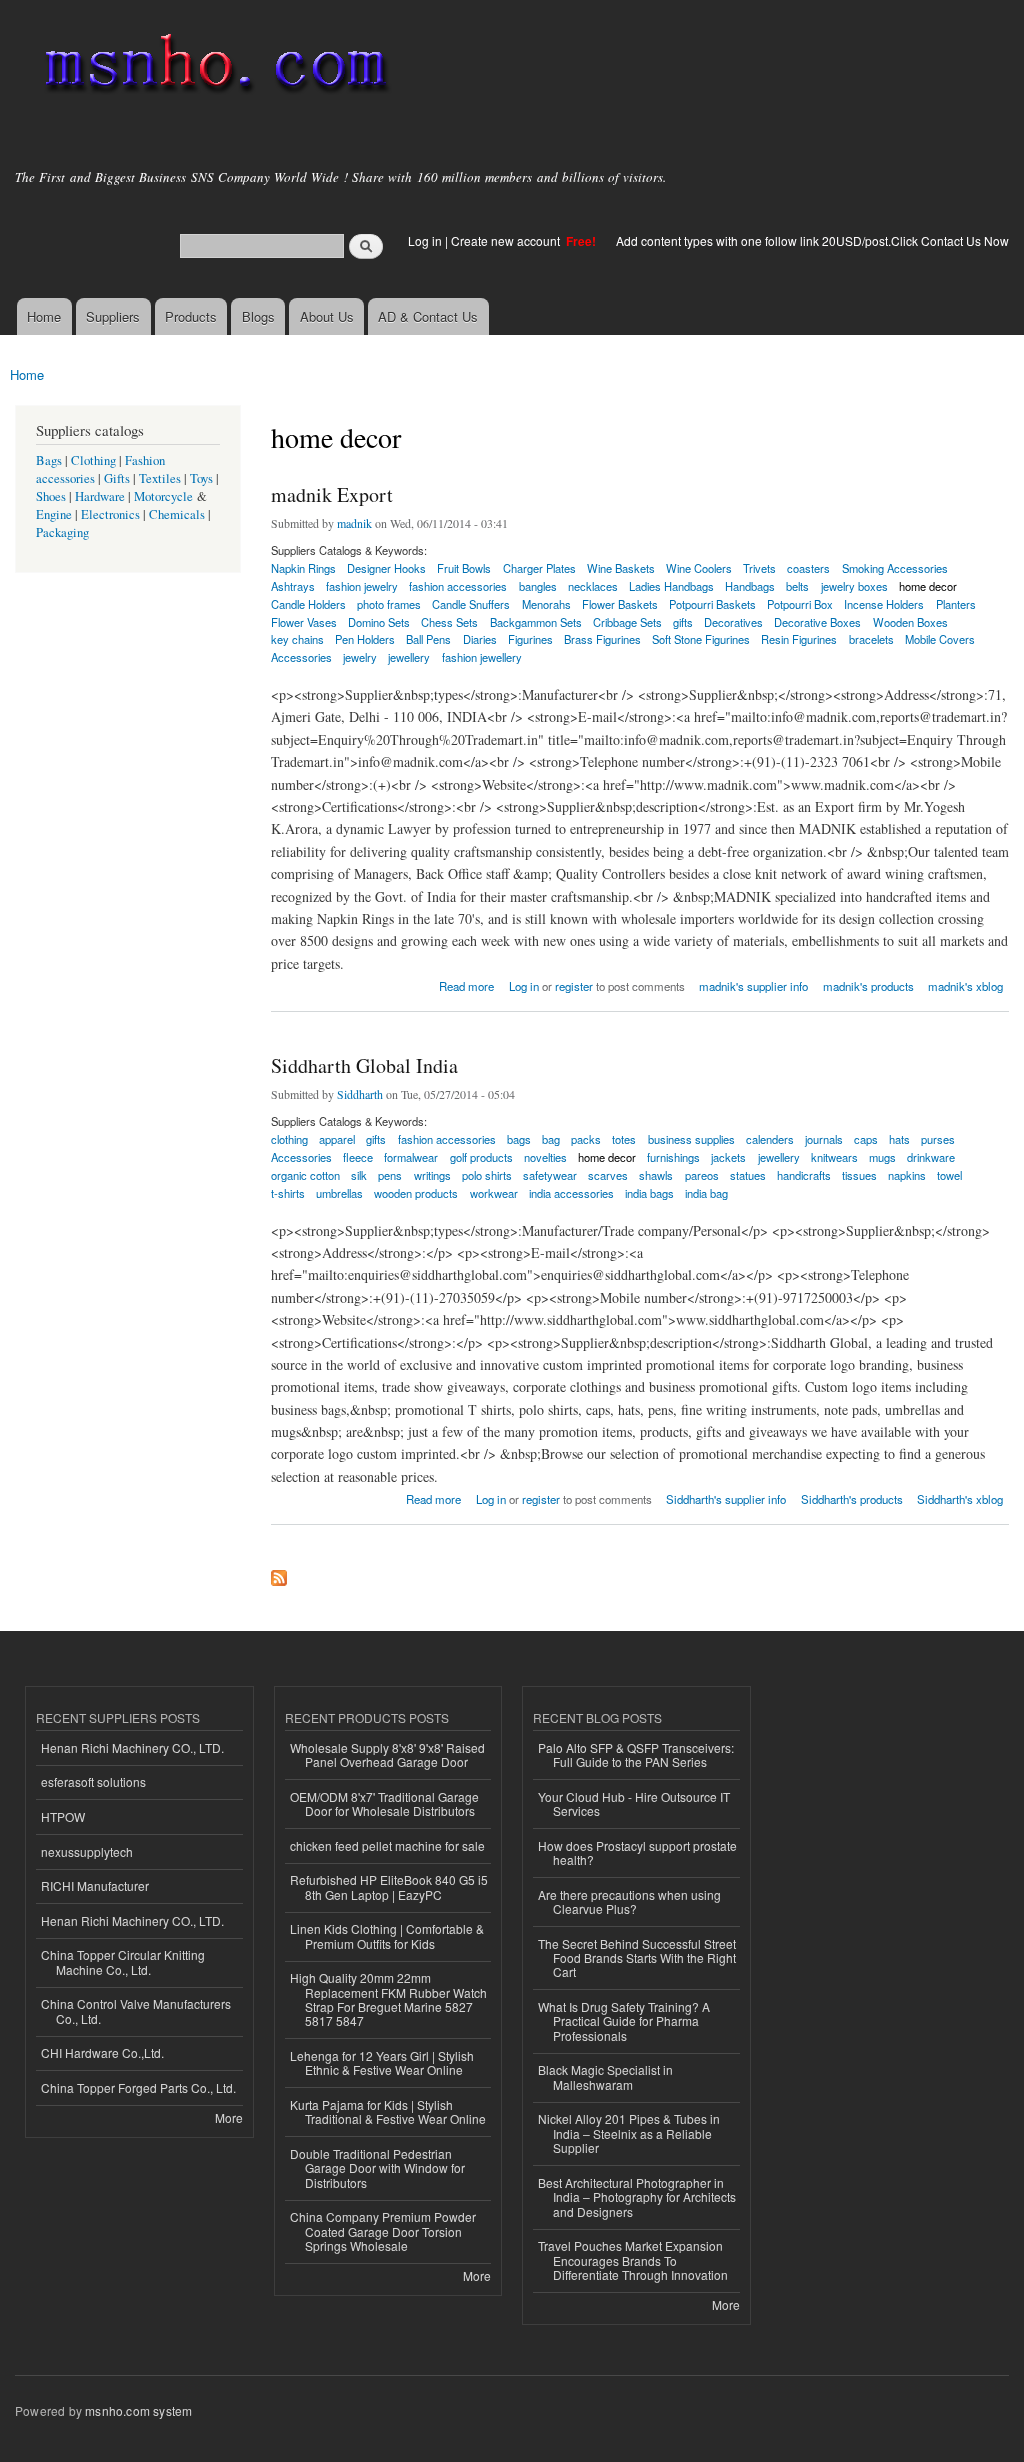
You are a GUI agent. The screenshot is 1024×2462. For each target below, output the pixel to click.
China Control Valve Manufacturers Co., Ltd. (136, 2010)
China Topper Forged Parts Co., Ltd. (138, 2087)
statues (748, 1175)
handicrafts (804, 1175)
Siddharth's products (852, 1499)
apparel (337, 1139)
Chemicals (178, 514)
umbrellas (339, 1193)
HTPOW (63, 1816)
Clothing (93, 460)
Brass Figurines (602, 639)
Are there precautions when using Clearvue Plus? (629, 1901)
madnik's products (868, 986)
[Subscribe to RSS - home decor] (279, 1573)
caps (866, 1139)
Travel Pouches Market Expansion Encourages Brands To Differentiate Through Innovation (633, 2260)
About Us (327, 316)
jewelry (360, 657)
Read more (466, 984)
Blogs (258, 316)
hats (899, 1139)
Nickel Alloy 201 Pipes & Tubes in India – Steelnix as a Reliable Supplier (629, 2133)
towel (949, 1175)
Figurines (530, 639)
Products (191, 316)
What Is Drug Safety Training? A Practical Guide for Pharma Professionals (624, 2021)
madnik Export (332, 494)
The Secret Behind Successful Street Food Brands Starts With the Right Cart (637, 1958)
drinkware (931, 1157)
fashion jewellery (482, 657)
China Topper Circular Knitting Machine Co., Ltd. (123, 1961)
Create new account (507, 240)
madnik (354, 523)
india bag (706, 1193)
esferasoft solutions (93, 1781)
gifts (376, 1139)
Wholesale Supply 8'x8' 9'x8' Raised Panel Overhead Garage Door (387, 1754)
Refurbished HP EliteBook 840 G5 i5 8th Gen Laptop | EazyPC (389, 1886)
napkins (907, 1175)
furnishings (673, 1157)
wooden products (416, 1193)
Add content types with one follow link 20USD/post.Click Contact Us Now (812, 240)
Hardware (100, 496)
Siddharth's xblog (960, 1499)
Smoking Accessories (895, 568)
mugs (882, 1157)
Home (44, 316)
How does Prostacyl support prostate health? (637, 1852)
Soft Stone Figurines (701, 639)
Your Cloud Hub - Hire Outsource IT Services (634, 1803)
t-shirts (288, 1193)
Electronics (110, 514)
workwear (494, 1193)
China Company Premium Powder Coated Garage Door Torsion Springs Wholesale (383, 2231)
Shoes (51, 496)
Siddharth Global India (364, 1065)
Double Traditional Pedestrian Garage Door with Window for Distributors (377, 2168)
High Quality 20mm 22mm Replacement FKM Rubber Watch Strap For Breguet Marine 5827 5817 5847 (388, 1999)
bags (519, 1139)
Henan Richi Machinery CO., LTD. (132, 1747)
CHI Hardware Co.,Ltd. (102, 2052)
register (574, 986)
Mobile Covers (940, 639)
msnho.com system (138, 2410)
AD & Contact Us (428, 316)
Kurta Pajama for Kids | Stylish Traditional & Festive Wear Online (388, 2111)
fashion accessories (447, 1139)
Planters (956, 604)
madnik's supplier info (753, 986)
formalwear (411, 1157)
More (229, 2117)
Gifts (117, 478)
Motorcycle (163, 496)
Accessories (301, 657)
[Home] (212, 67)
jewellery (409, 657)
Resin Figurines (799, 639)
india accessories (571, 1193)
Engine (54, 514)
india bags (649, 1193)
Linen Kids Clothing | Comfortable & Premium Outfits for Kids (387, 1935)
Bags (49, 460)
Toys (201, 478)
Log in (425, 240)
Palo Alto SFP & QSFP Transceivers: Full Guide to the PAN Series (636, 1754)
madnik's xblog (965, 986)
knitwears (834, 1157)
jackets (728, 1157)
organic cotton (305, 1175)
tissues (859, 1175)
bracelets (871, 639)
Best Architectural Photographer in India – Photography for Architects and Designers (637, 2197)
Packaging (62, 532)
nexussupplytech (87, 1851)
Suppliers (113, 316)
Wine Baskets (621, 568)
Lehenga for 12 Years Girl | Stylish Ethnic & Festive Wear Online (382, 2062)
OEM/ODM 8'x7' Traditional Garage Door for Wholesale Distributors (384, 1803)
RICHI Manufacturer (95, 1885)
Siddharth (360, 1094)
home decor (928, 586)
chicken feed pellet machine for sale (387, 1845)
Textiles (160, 478)
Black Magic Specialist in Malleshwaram (605, 2076)
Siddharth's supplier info (726, 1499)
